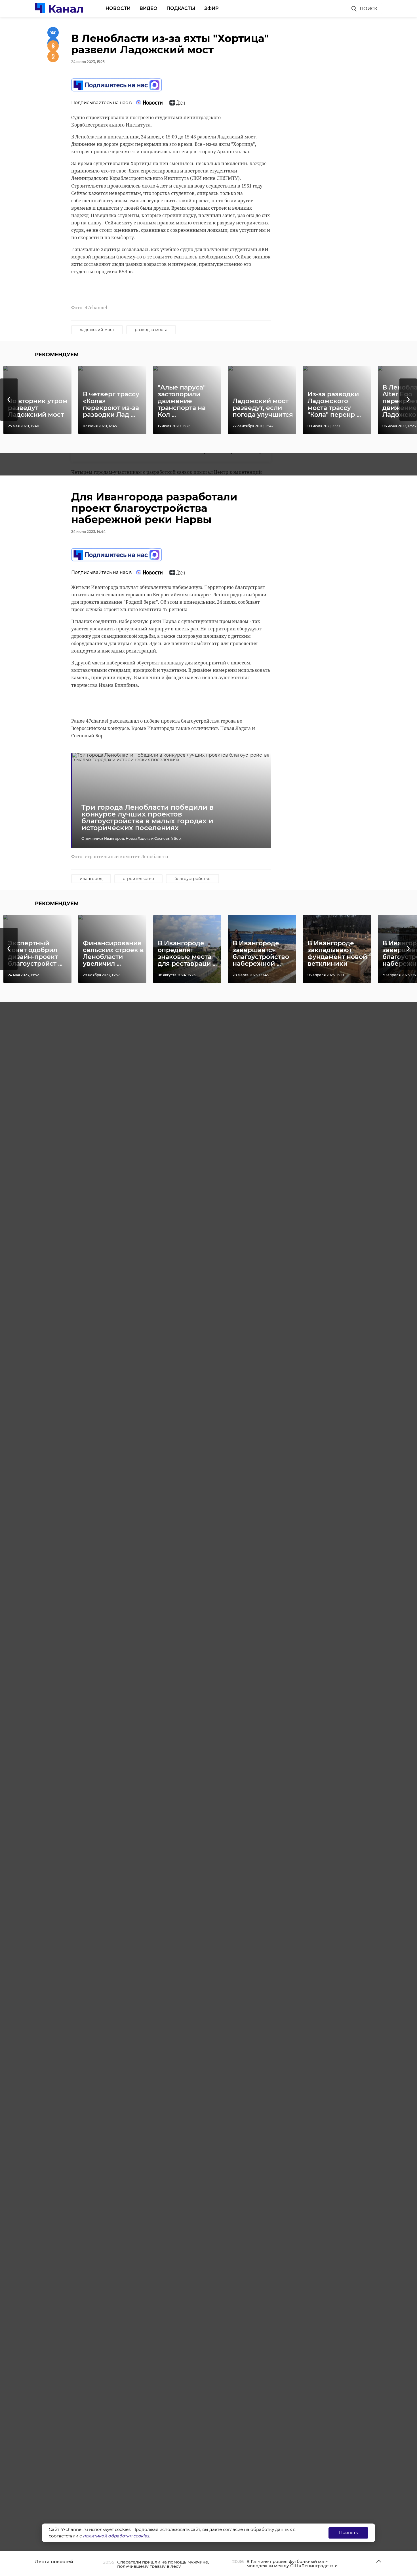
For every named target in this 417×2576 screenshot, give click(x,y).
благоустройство (192, 879)
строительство (138, 879)
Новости (118, 8)
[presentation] (9, 400)
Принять (348, 2532)
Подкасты (181, 8)
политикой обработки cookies (116, 2536)
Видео (149, 8)
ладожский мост (97, 330)
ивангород (91, 879)
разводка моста (151, 330)
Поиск (368, 9)
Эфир (211, 8)
